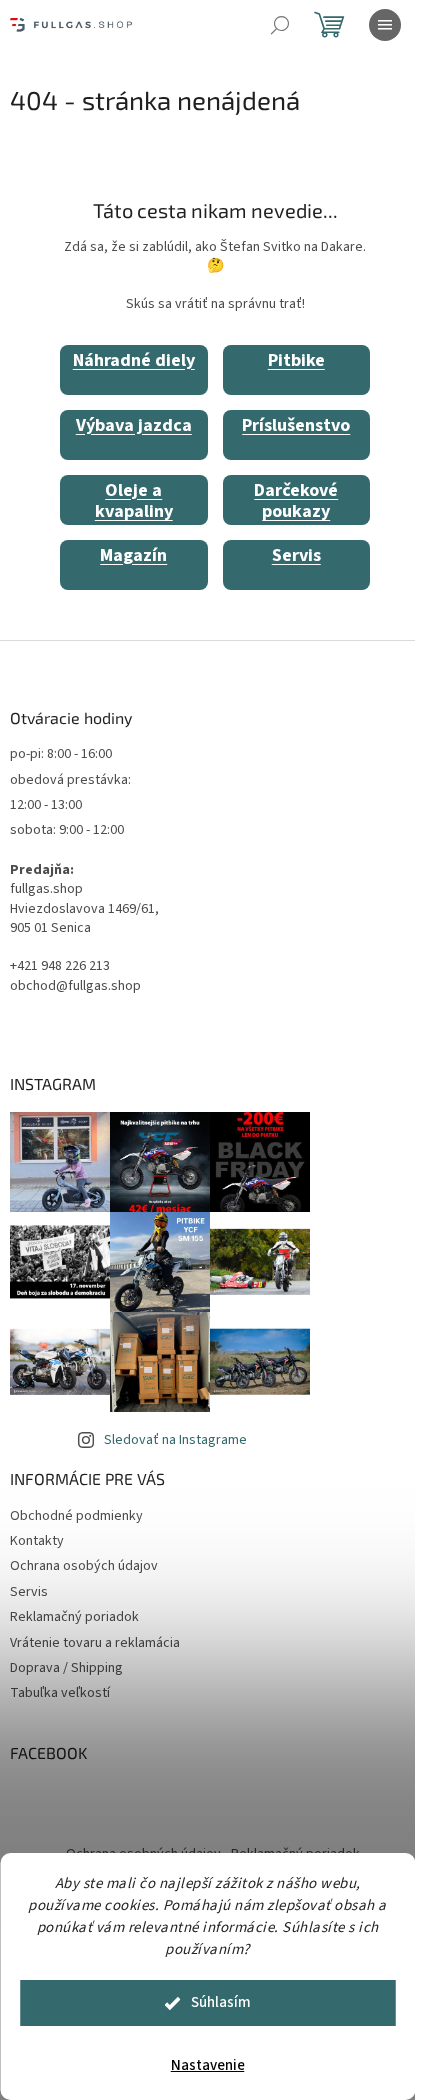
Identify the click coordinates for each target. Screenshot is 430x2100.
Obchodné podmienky (76, 1516)
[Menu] (385, 25)
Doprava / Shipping (66, 1668)
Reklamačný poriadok (74, 1617)
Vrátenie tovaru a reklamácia (95, 1643)
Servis (296, 555)
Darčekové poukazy (296, 501)
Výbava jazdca (134, 425)
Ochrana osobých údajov (84, 1566)
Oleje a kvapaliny (134, 501)
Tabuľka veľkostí (60, 1693)
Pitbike (296, 360)
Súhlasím (221, 2002)
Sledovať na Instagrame (175, 1440)
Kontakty (37, 1541)
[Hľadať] (280, 25)
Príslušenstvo (296, 425)
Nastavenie (208, 2065)
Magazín (133, 555)
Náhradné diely (134, 360)
